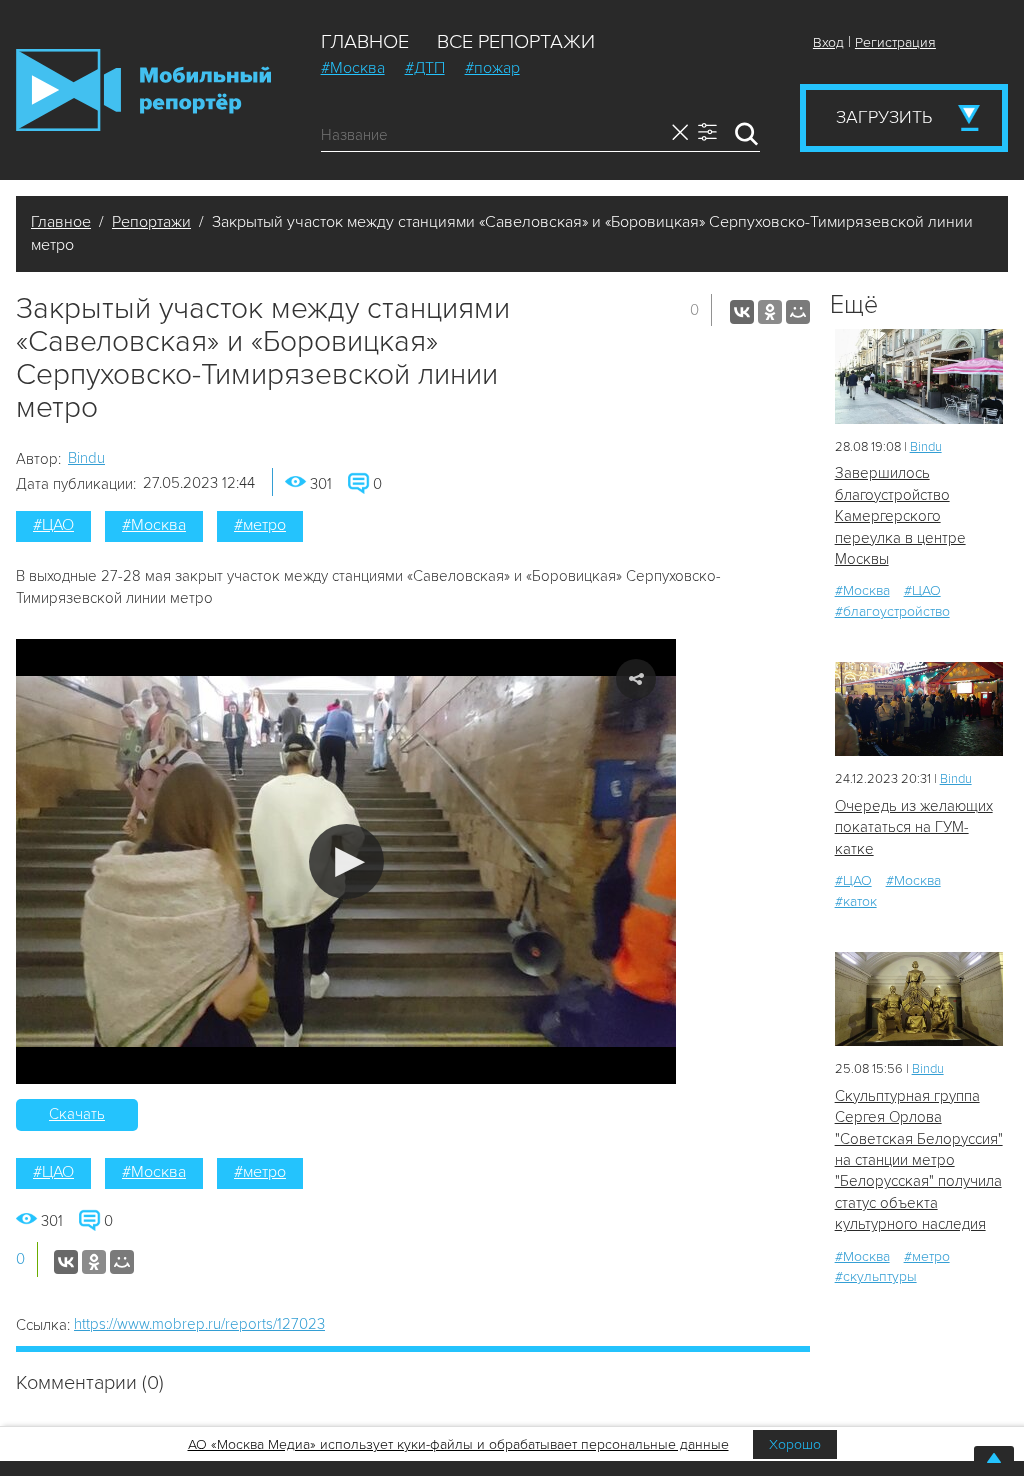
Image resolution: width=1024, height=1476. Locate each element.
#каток (856, 901)
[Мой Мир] (798, 312)
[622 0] (919, 709)
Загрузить (884, 117)
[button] (346, 861)
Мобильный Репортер (143, 90)
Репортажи (151, 222)
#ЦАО (53, 525)
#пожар (492, 68)
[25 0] (919, 376)
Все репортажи (516, 42)
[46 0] (919, 999)
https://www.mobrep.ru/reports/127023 (199, 1324)
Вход (828, 42)
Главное (365, 42)
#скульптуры (876, 1276)
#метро (260, 525)
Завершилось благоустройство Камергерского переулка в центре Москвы (900, 516)
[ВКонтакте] (742, 312)
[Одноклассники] (770, 312)
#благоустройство (892, 611)
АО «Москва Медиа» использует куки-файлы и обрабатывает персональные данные (458, 1444)
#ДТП (425, 68)
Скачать (77, 1114)
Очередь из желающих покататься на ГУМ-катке (914, 827)
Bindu (86, 458)
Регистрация (895, 42)
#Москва (353, 68)
